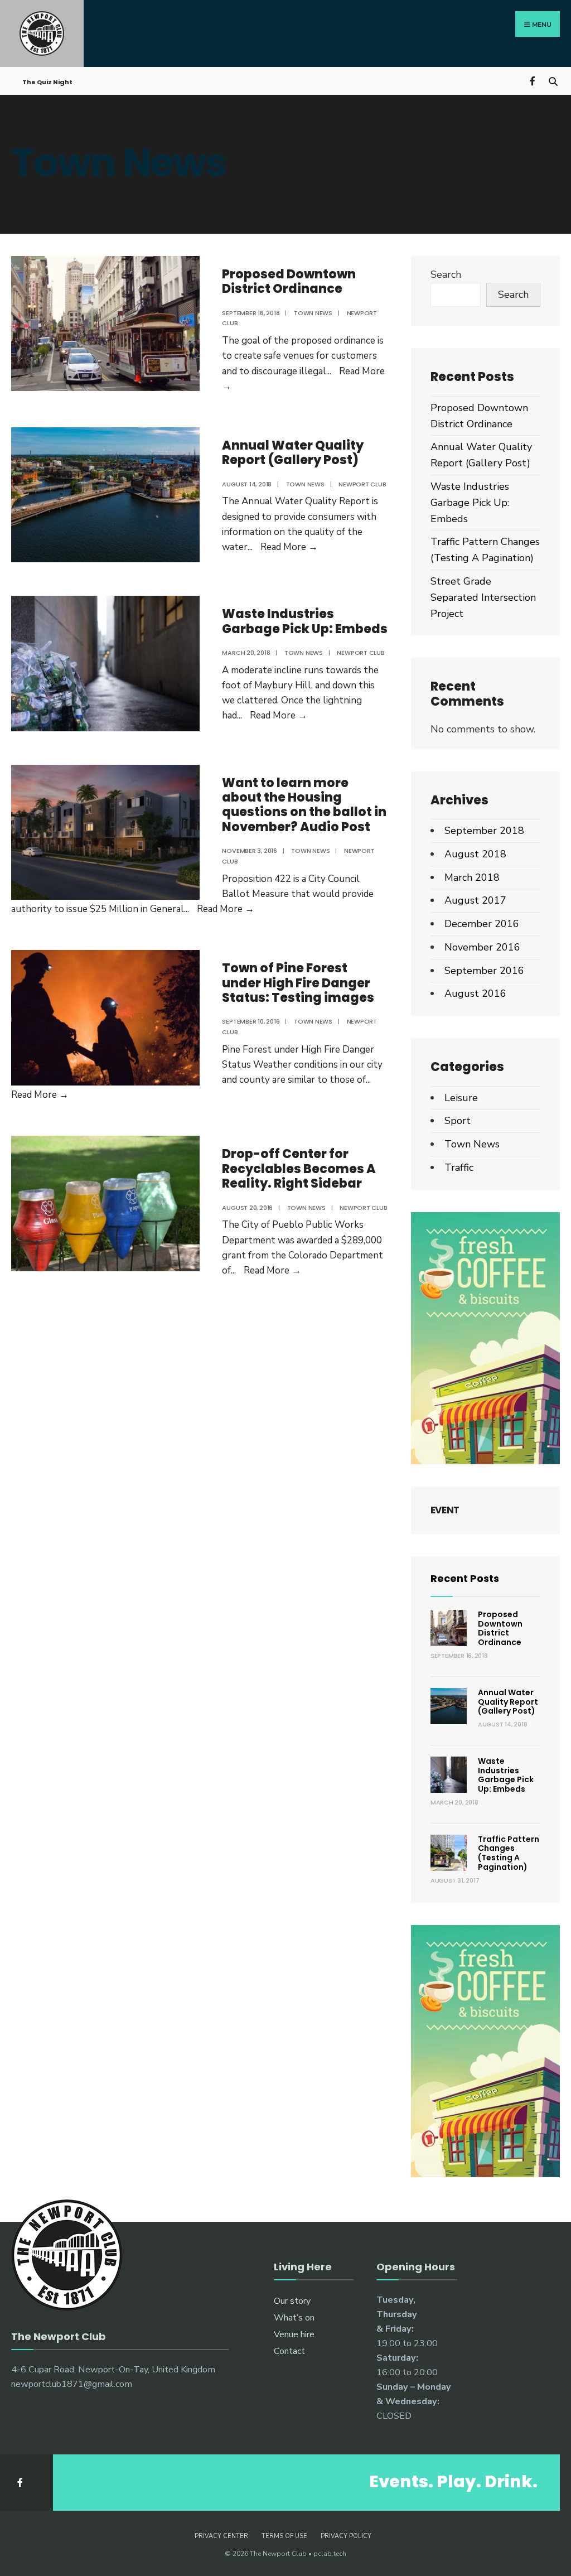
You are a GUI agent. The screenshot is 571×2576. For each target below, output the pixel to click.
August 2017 (475, 900)
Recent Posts (465, 1578)
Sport (458, 1121)
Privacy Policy (346, 2536)
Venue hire (294, 2334)
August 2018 (475, 854)
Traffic (459, 1168)
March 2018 (472, 877)
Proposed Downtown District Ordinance (289, 281)
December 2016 (482, 924)
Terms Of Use (284, 2536)
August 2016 (475, 993)
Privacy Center (221, 2536)
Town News (313, 313)
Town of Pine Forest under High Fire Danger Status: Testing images (298, 983)
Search (446, 274)
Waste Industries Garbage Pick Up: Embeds (305, 621)
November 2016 (482, 947)
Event (445, 1510)
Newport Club (362, 484)
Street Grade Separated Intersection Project (483, 597)
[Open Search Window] (553, 80)
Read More (289, 547)
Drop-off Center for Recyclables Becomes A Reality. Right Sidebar (299, 1169)
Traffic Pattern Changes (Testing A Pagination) (509, 1853)
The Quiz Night (47, 82)
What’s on (294, 2318)
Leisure (461, 1098)
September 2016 (484, 971)
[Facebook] (533, 80)
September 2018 (484, 831)
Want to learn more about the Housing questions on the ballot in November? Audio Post (304, 805)
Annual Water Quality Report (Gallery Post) (293, 453)
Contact (289, 2351)
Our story (292, 2301)
